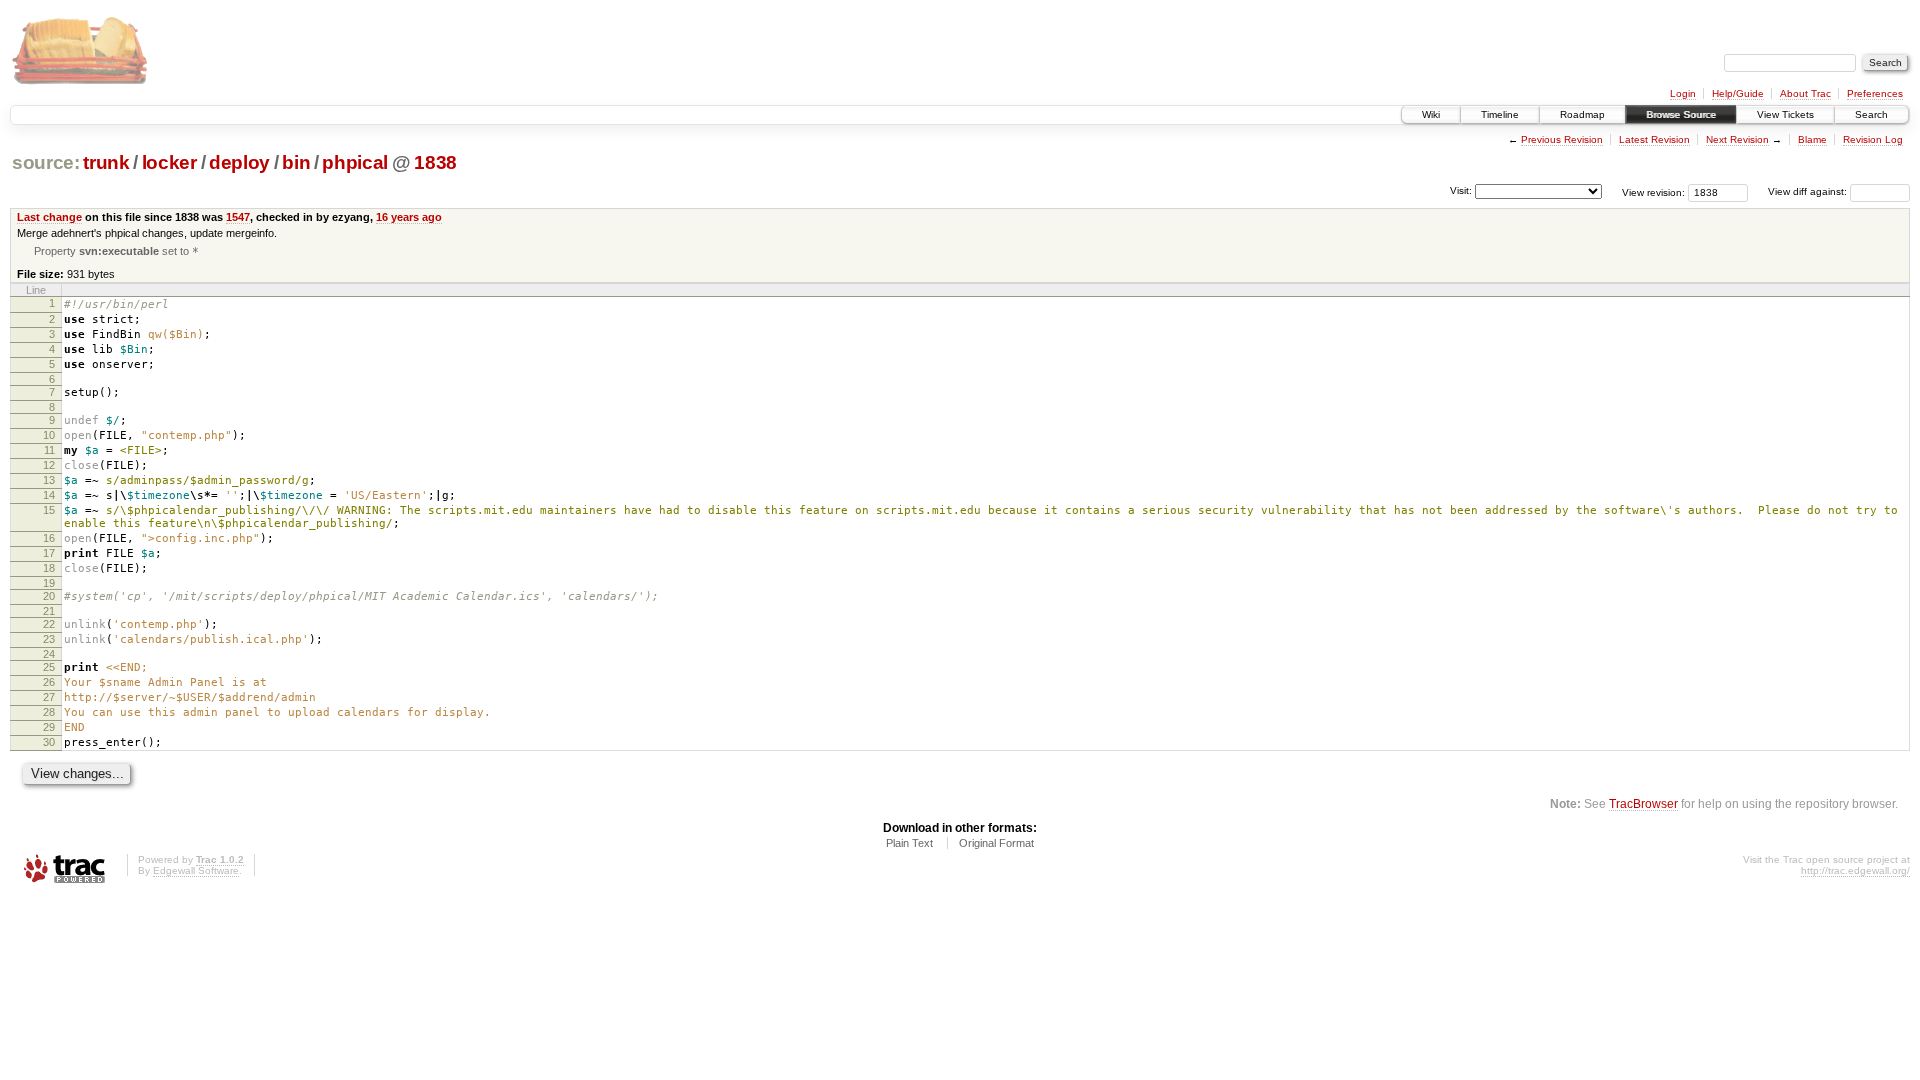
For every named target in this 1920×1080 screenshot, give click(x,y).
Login (1683, 93)
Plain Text (909, 843)
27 (49, 697)
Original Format (996, 843)
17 (49, 553)
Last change (49, 217)
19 (49, 583)
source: (46, 162)
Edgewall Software (196, 870)
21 (49, 611)
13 (49, 480)
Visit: (1461, 190)
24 (49, 654)
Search (1871, 114)
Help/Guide (1738, 93)
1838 (435, 162)
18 (49, 568)
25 (49, 667)
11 (49, 450)
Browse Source (1681, 114)
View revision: (1653, 191)
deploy (239, 162)
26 (49, 682)
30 (49, 742)
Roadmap (1582, 114)
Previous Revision (1562, 139)
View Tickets (1785, 114)
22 (49, 624)
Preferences (1875, 93)
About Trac (1805, 93)
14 (49, 495)
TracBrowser (1643, 803)
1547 (238, 217)
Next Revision (1737, 139)
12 (49, 465)
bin (296, 162)
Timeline (1500, 114)
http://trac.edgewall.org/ (1855, 870)
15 (49, 510)
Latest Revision (1654, 139)
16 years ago (409, 217)
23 (49, 639)
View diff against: (1809, 191)
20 (49, 596)
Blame (1812, 139)
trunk (106, 162)
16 (49, 538)
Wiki (1431, 114)
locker (169, 162)
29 (49, 727)
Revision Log (1873, 139)
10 (49, 435)
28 (49, 712)
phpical (355, 162)
